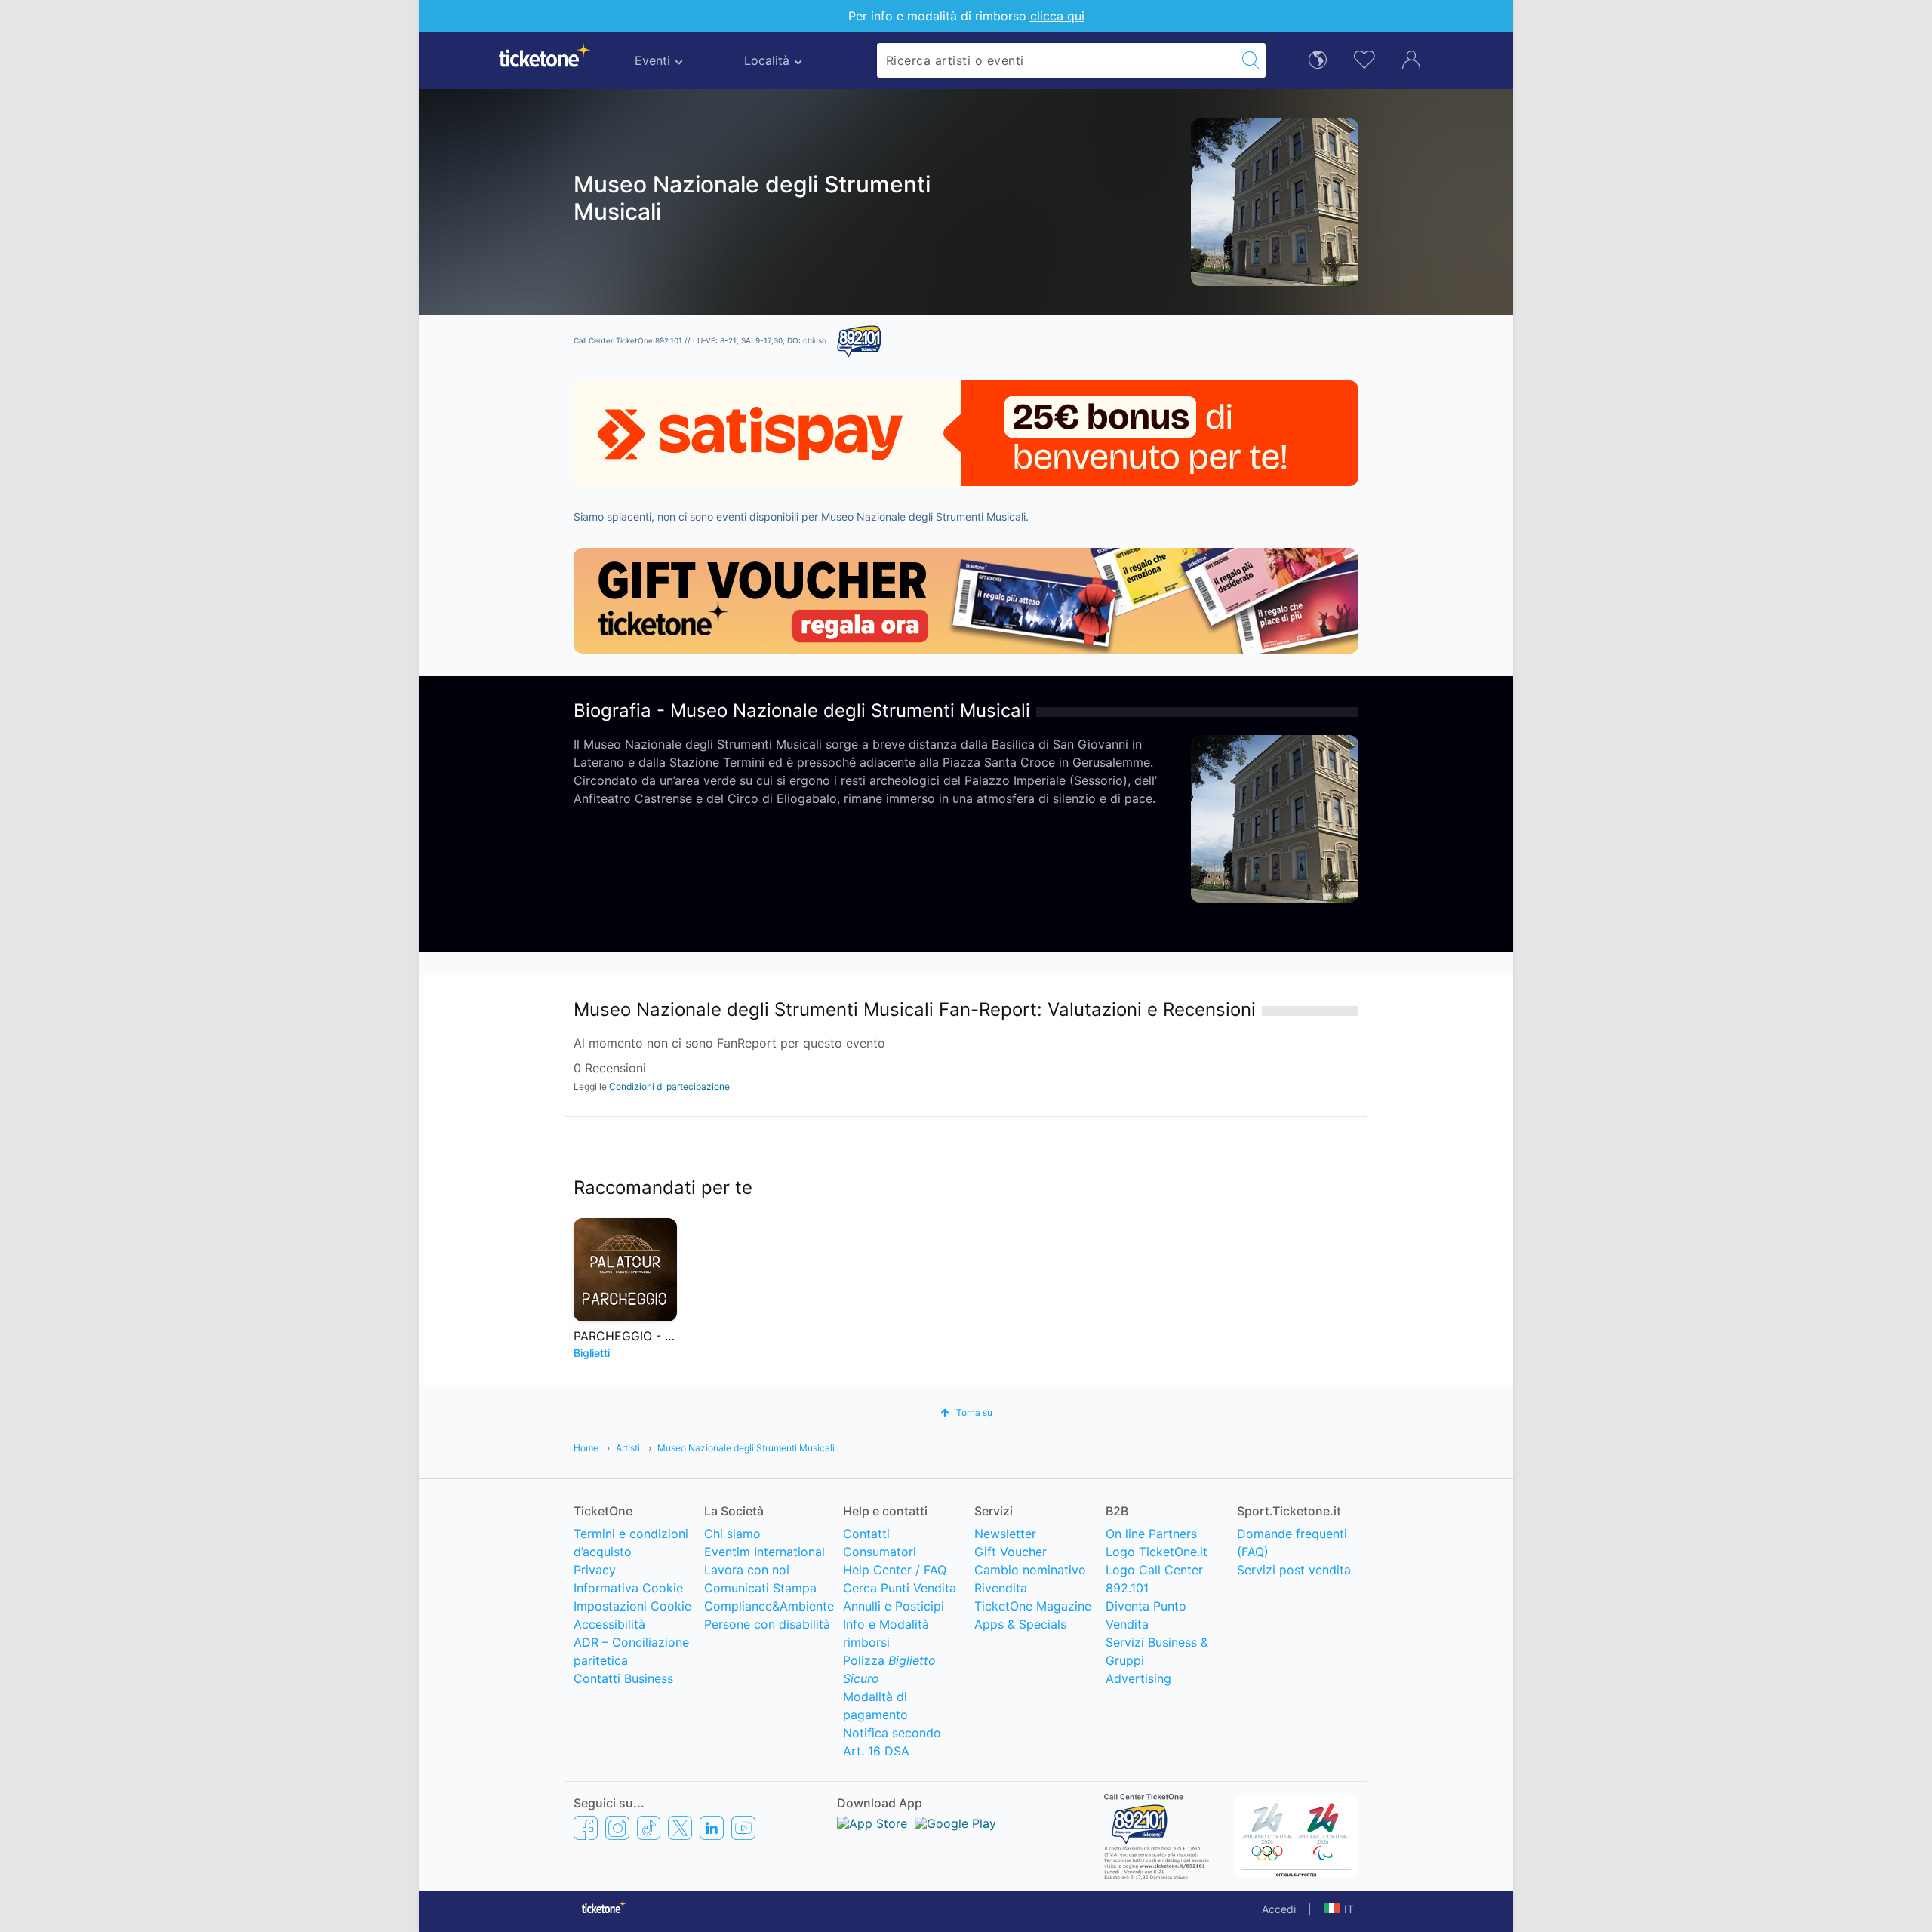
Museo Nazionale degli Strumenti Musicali (746, 1448)
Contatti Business (623, 1678)
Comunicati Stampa (760, 1588)
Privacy (595, 1570)
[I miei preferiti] (1364, 58)
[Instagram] (617, 1828)
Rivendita (1001, 1588)
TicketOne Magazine (1033, 1606)
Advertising (1138, 1678)
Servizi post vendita (1294, 1570)
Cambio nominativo (1030, 1570)
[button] (966, 1412)
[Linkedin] (712, 1828)
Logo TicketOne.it (1157, 1552)
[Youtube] (743, 1828)
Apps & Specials (1020, 1624)
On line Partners (1151, 1534)
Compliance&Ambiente (769, 1606)
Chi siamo (732, 1534)
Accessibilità (609, 1624)
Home (586, 1448)
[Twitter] (680, 1828)
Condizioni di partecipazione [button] (669, 1086)
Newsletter (1005, 1534)
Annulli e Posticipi (894, 1606)
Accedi (1279, 1909)
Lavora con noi (747, 1570)
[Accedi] (1411, 59)
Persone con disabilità (767, 1624)
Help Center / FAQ (895, 1570)
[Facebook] (586, 1828)
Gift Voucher (1011, 1552)
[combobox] (1057, 60)
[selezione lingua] (1318, 58)
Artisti (628, 1448)
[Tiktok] (649, 1828)
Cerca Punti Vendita (900, 1588)
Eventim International (764, 1552)
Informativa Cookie (628, 1588)
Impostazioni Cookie (632, 1606)
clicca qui (1057, 16)
